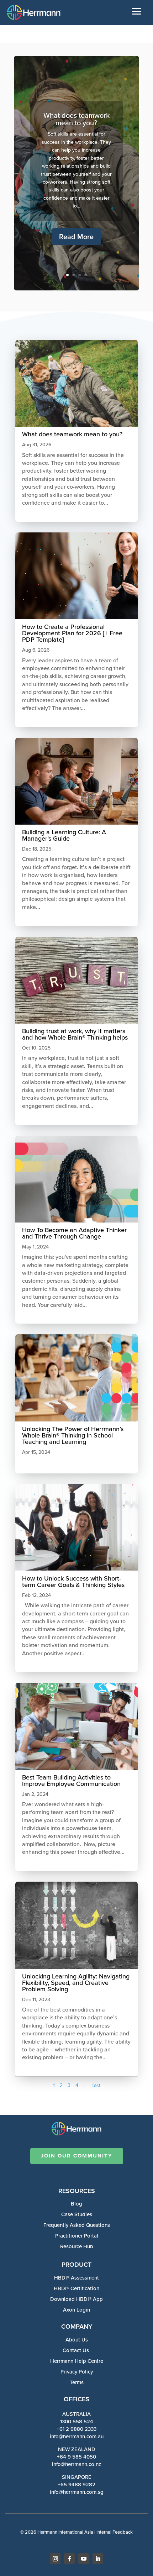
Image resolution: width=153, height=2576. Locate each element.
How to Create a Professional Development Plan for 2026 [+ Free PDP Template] (72, 633)
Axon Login (76, 2310)
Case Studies (77, 2214)
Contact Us (76, 2350)
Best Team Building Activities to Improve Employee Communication (71, 1781)
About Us (77, 2340)
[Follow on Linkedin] (98, 2559)
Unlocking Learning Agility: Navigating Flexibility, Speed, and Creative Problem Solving (76, 1983)
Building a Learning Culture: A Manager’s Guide (64, 835)
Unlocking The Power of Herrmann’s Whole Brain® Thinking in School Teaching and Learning (73, 1435)
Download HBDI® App (76, 2299)
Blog (76, 2204)
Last (96, 2085)
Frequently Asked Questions (77, 2225)
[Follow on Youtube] (84, 2559)
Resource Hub (77, 2246)
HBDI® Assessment (76, 2278)
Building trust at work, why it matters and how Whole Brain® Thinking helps (75, 1034)
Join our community (77, 2156)
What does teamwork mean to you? (76, 119)
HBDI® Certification (76, 2288)
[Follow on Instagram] (55, 2559)
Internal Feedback (115, 2532)
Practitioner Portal (77, 2236)
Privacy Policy (77, 2372)
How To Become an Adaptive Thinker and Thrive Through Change (74, 1233)
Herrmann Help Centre (77, 2361)
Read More (76, 237)
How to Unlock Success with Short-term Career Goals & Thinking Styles (74, 1582)
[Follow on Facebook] (69, 2559)
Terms (77, 2382)
